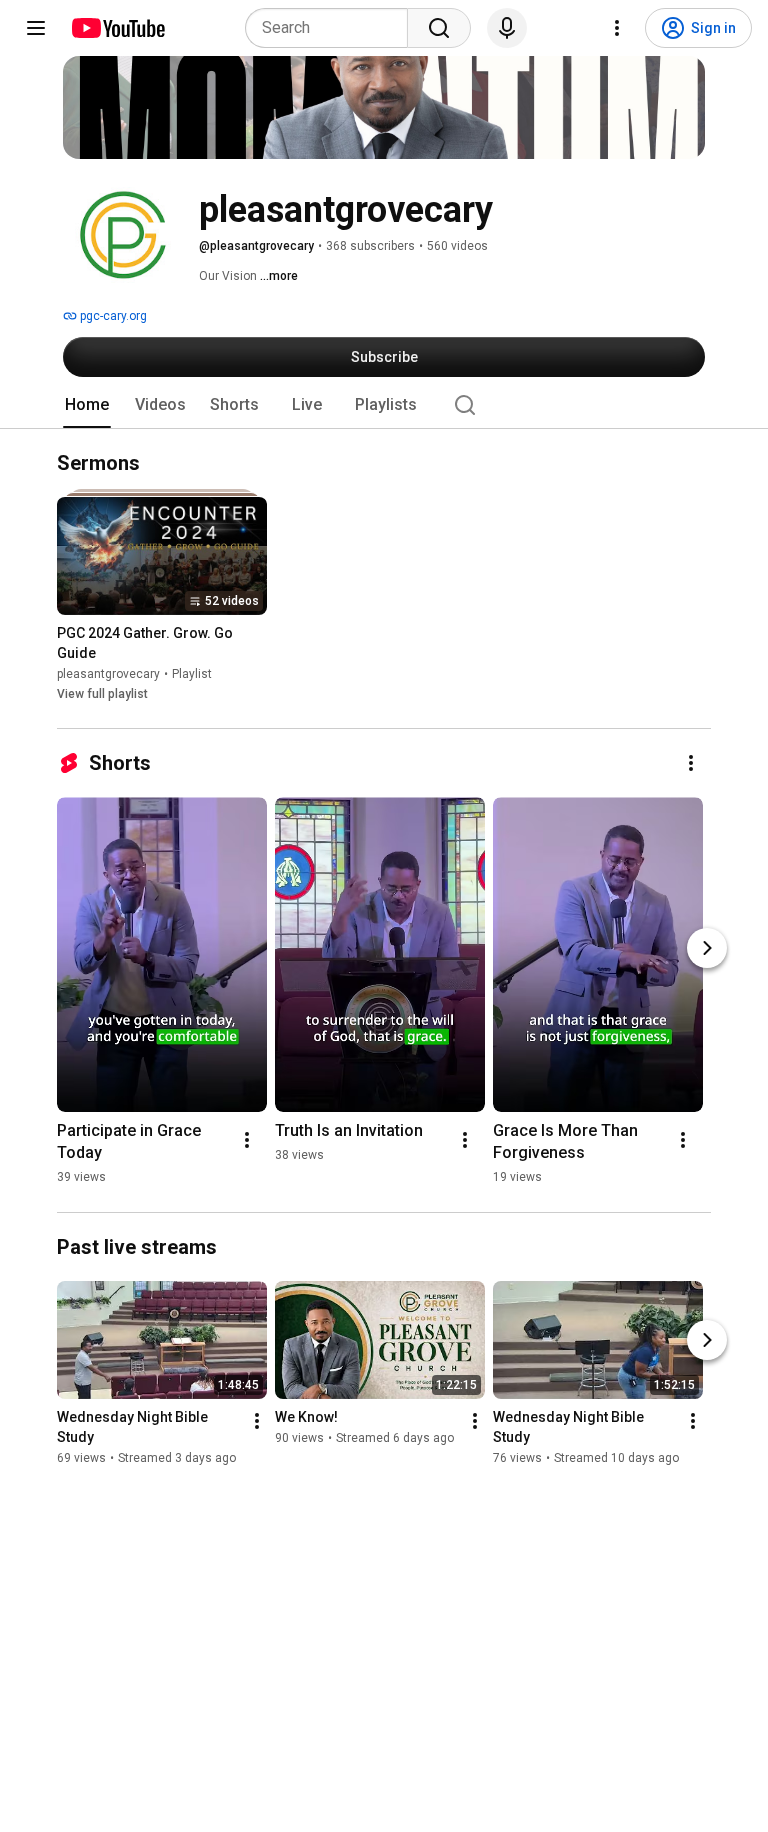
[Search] (439, 28)
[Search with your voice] (507, 28)
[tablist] (384, 405)
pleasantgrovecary (108, 675)
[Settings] (617, 28)
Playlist (192, 675)
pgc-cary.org (112, 316)
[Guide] (36, 28)
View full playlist (102, 695)
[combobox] (332, 28)
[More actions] (691, 763)
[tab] (87, 405)
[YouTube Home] (117, 28)
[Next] (707, 948)
